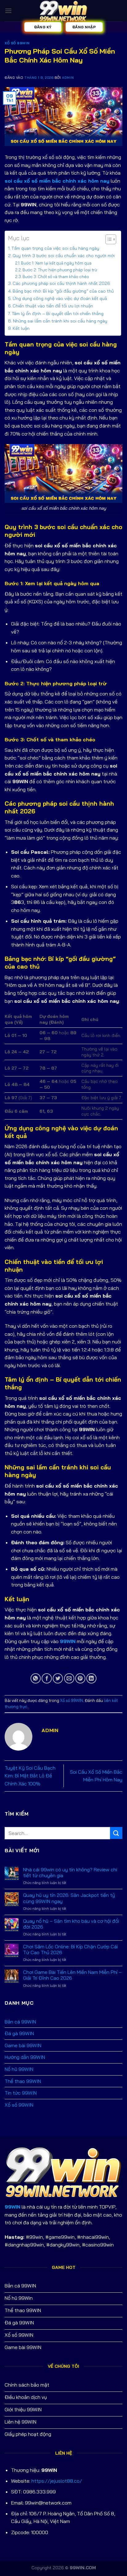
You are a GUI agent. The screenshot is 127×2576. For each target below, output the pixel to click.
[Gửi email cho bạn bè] (69, 1678)
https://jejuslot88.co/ (57, 2481)
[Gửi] (116, 1833)
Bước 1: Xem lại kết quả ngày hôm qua (56, 263)
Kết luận (21, 328)
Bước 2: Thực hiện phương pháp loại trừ (60, 270)
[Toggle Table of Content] (108, 239)
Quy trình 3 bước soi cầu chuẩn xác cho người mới (64, 256)
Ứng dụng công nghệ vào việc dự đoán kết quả (60, 298)
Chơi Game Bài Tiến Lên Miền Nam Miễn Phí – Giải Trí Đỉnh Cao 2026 (72, 1975)
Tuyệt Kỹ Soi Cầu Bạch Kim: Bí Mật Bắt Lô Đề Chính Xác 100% (30, 1776)
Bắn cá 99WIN (20, 2022)
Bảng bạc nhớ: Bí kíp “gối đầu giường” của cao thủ (63, 291)
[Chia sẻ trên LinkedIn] (91, 1678)
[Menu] (8, 11)
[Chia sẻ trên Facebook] (47, 1678)
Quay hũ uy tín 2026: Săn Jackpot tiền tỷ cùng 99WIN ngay (69, 1898)
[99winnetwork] (63, 11)
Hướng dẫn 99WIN (25, 2057)
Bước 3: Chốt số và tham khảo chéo (56, 277)
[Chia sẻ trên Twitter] (58, 1678)
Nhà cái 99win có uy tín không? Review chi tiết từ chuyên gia (70, 1873)
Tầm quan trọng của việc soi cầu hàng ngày (55, 248)
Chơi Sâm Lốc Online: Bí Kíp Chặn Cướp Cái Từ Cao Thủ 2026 (70, 1950)
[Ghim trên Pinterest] (80, 1678)
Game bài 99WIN (23, 2045)
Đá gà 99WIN (19, 2033)
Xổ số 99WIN (17, 43)
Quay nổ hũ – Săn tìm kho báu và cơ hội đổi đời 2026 (71, 1924)
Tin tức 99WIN (21, 2093)
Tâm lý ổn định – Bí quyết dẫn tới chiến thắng (58, 314)
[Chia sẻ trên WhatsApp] (36, 1678)
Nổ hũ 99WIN (19, 2069)
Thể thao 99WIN (23, 2081)
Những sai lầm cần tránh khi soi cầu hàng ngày (60, 321)
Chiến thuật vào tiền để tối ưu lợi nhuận (53, 306)
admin (68, 78)
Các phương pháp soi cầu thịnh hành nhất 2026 (61, 283)
